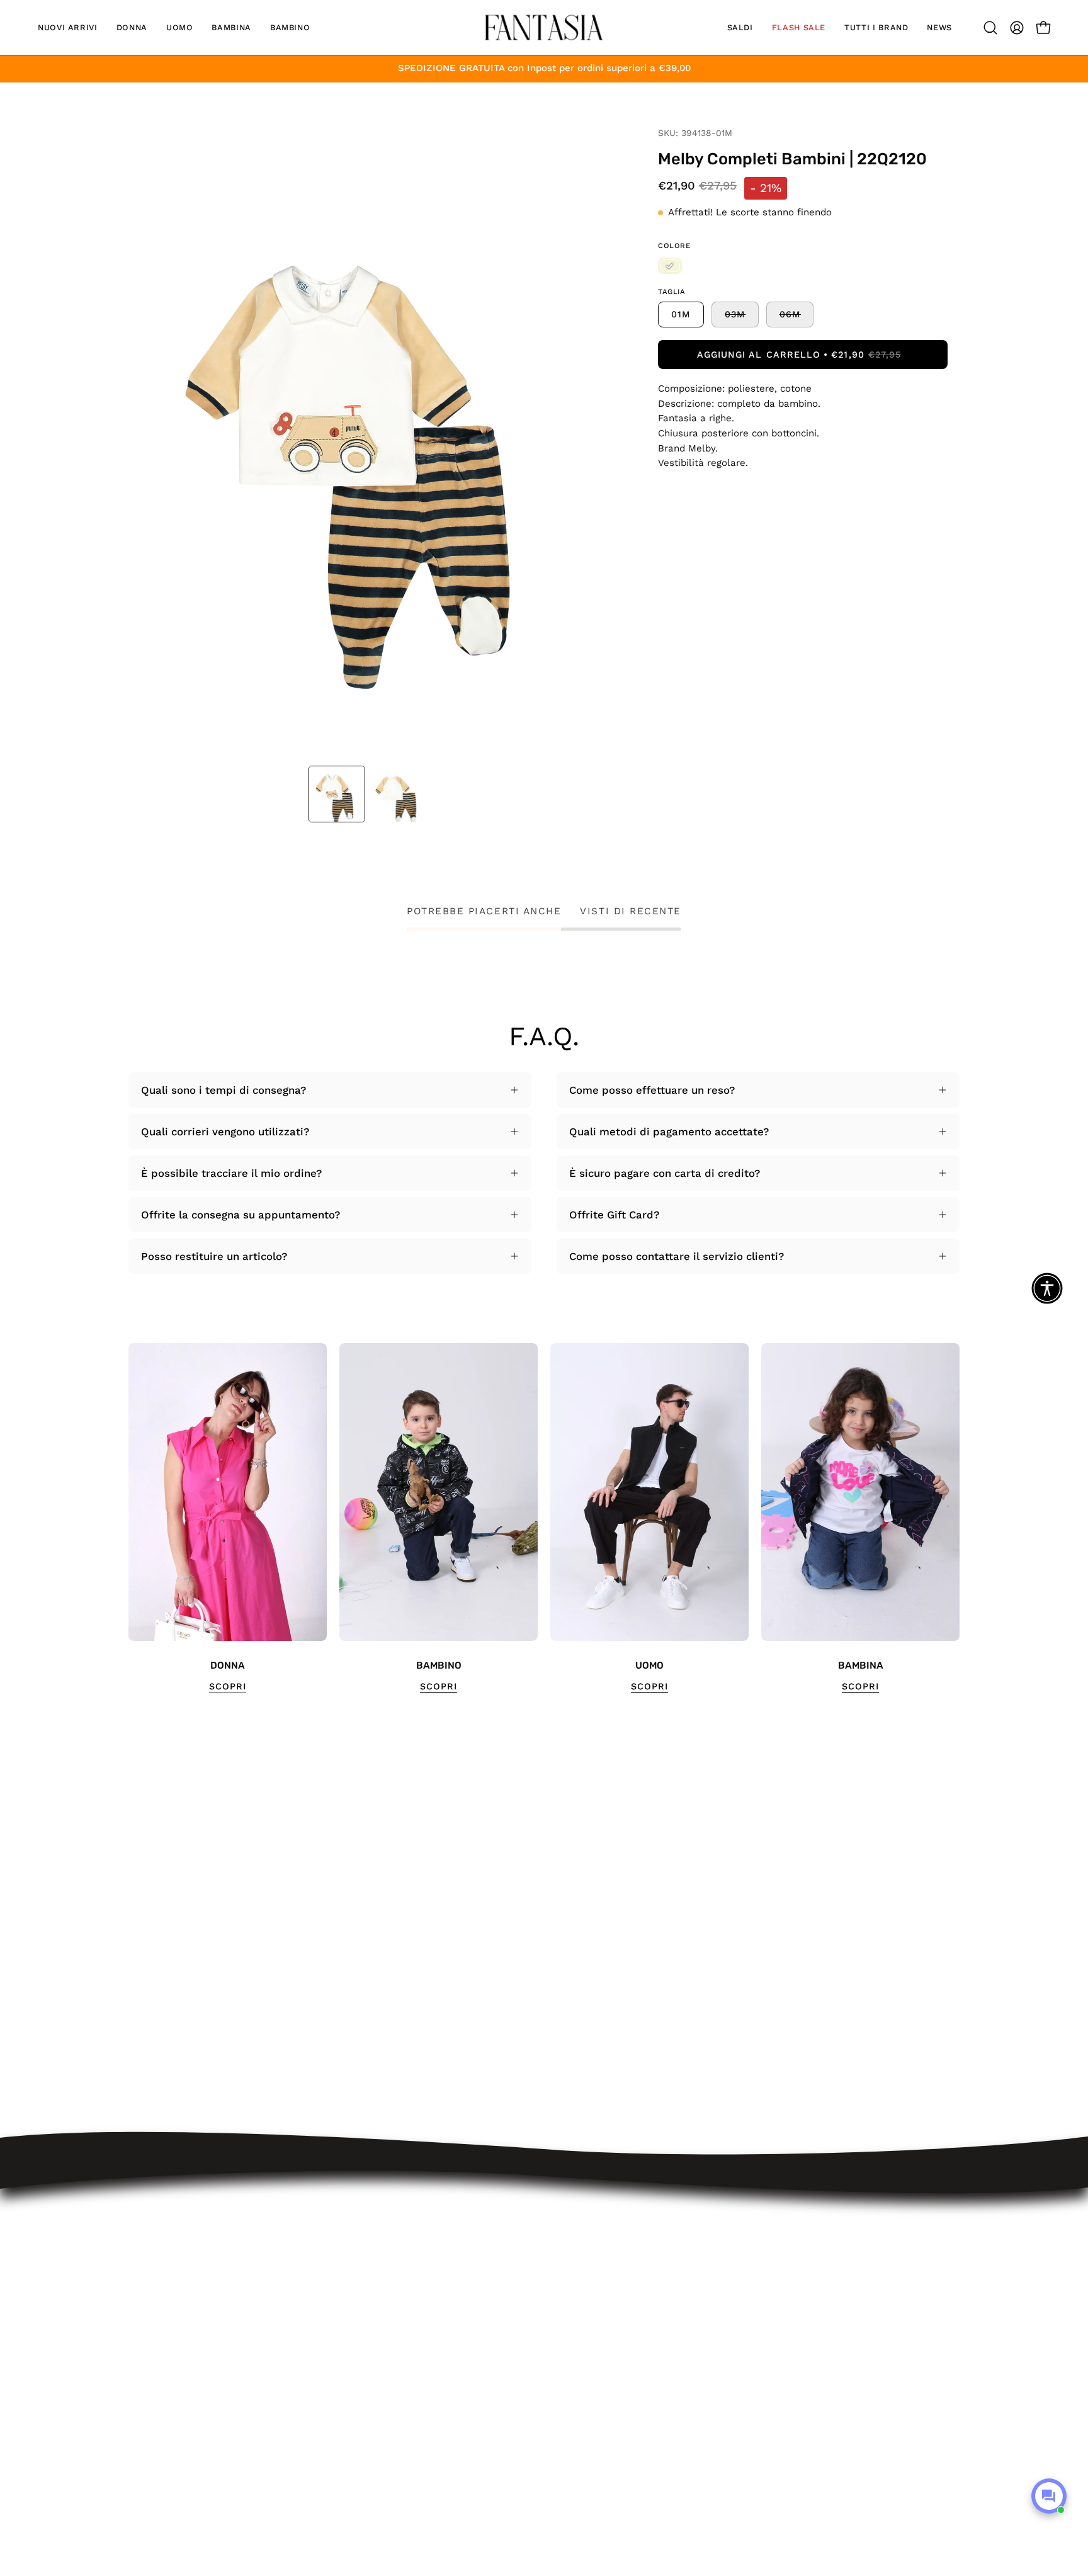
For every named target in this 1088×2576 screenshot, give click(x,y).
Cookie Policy (348, 2396)
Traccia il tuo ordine (365, 2244)
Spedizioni (341, 2265)
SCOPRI (228, 1686)
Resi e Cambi (348, 2287)
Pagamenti (341, 2308)
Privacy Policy (349, 2374)
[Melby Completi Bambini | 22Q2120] (337, 794)
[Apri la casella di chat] (1049, 2496)
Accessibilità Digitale (367, 2352)
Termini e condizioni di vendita (393, 2330)
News (328, 2439)
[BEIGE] (670, 266)
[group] (544, 1518)
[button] (68, 27)
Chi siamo (340, 2418)
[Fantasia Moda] (544, 27)
